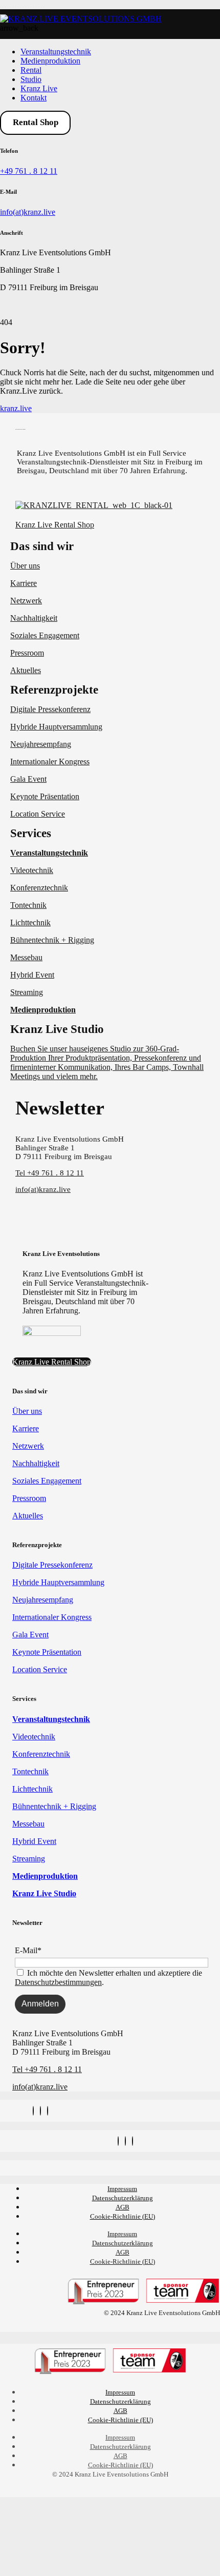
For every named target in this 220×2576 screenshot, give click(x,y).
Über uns (25, 566)
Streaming (27, 992)
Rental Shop (36, 122)
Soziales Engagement (45, 635)
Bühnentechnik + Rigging (52, 940)
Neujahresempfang (41, 744)
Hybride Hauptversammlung (56, 727)
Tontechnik (28, 905)
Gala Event (28, 779)
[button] (110, 546)
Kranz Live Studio (57, 1029)
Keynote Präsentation (45, 796)
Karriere (24, 583)
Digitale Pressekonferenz (50, 709)
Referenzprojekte (54, 690)
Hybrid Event (32, 975)
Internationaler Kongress (50, 762)
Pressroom (27, 653)
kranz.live (16, 408)
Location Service (38, 814)
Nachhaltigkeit (34, 618)
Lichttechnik (30, 922)
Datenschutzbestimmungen (58, 1982)
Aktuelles (26, 670)
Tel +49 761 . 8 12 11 (50, 1173)
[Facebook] (40, 2111)
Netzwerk (26, 601)
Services (31, 833)
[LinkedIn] (48, 2111)
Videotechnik (32, 870)
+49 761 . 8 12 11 (29, 171)
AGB (123, 2207)
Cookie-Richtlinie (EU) (123, 2216)
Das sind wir (42, 546)
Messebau (26, 957)
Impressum (122, 2189)
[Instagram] (33, 2111)
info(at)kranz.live (28, 212)
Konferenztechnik (39, 888)
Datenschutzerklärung (123, 2198)
